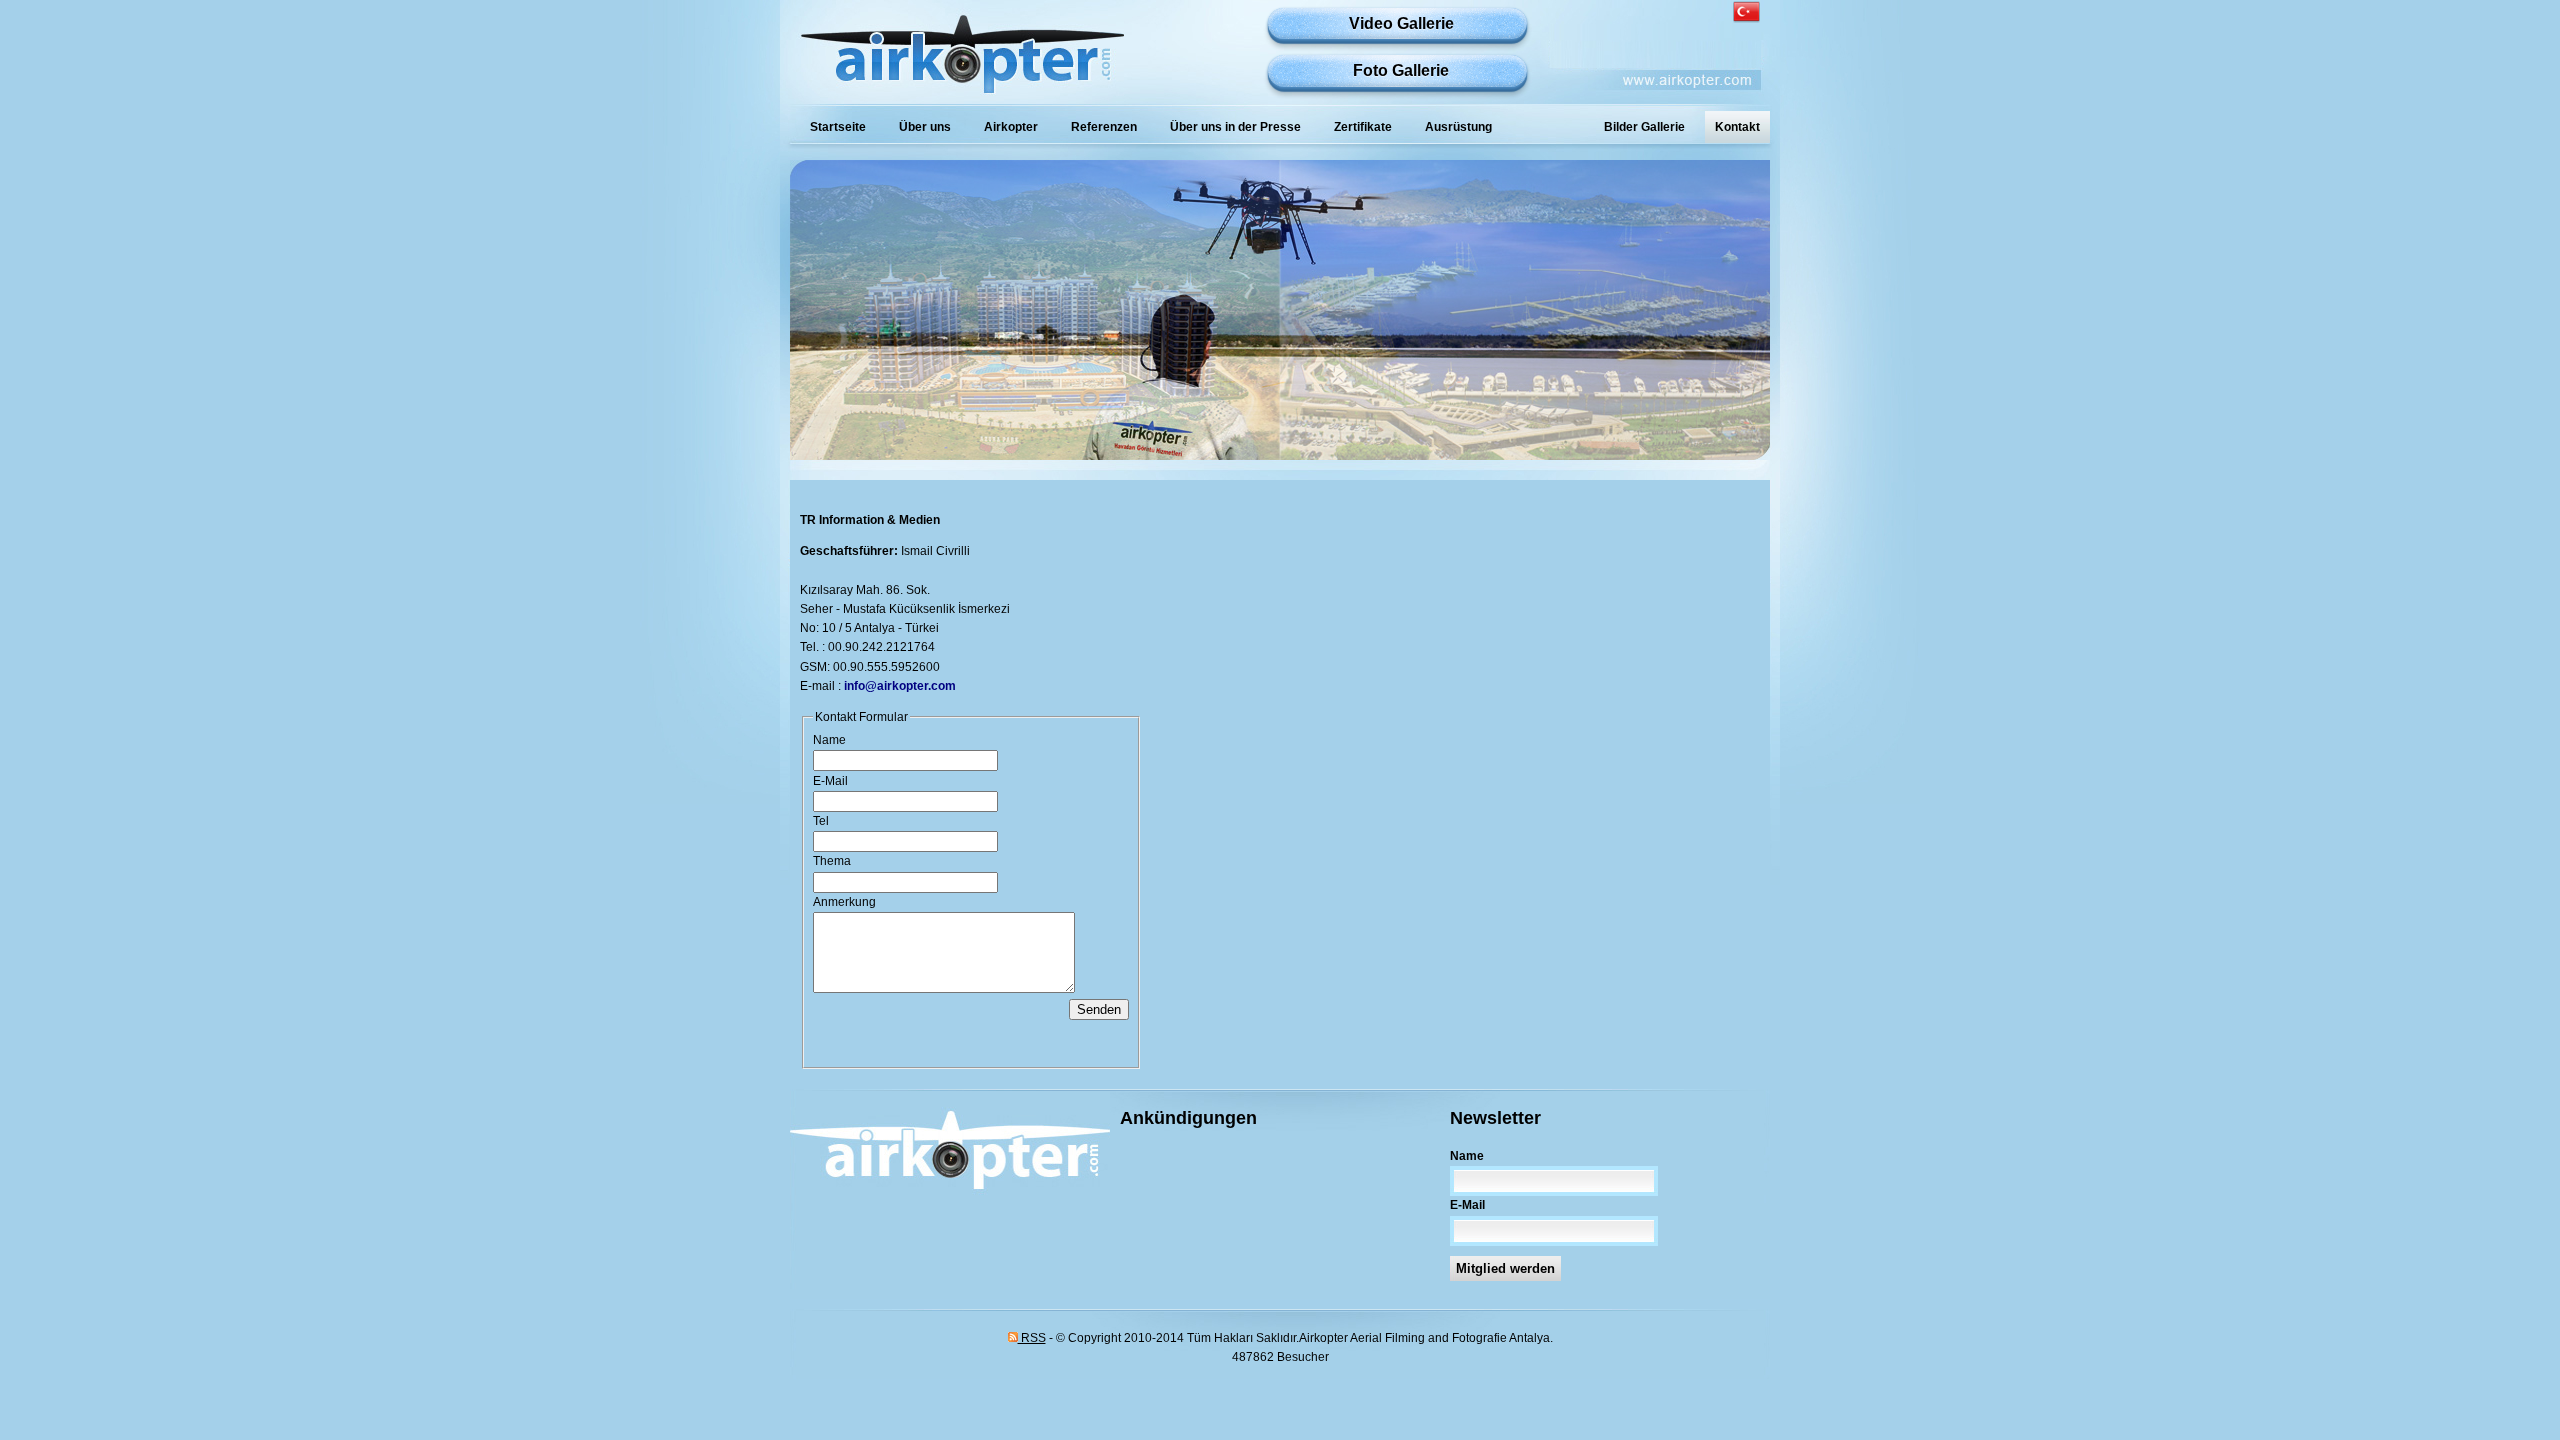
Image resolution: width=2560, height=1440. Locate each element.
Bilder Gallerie (1644, 127)
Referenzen (1104, 127)
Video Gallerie (1401, 23)
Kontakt (1737, 127)
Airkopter (1011, 127)
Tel (821, 821)
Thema (832, 861)
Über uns (925, 127)
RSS (1032, 1338)
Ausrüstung (1458, 127)
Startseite (838, 127)
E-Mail (830, 781)
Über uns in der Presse (1235, 127)
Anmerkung (844, 902)
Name (829, 740)
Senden (1099, 1009)
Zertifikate (1363, 127)
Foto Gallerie (1401, 70)
